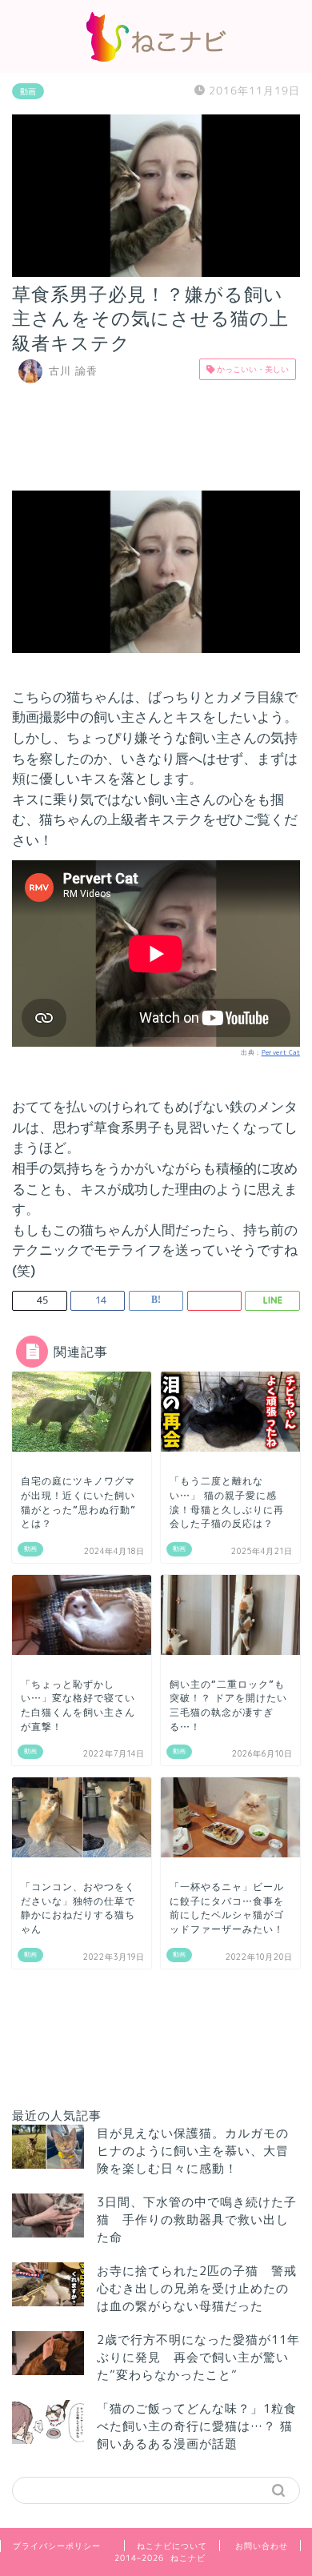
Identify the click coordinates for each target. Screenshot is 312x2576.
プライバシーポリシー (57, 2546)
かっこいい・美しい (252, 369)
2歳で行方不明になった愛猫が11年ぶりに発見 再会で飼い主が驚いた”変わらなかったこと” (198, 2357)
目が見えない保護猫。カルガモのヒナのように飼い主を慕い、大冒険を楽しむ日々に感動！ (193, 2151)
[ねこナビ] (156, 57)
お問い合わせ (262, 2546)
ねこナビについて (172, 2546)
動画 (28, 91)
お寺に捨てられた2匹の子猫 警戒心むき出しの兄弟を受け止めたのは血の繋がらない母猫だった (197, 2288)
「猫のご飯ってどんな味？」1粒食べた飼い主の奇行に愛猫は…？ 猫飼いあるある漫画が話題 (197, 2426)
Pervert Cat (281, 1052)
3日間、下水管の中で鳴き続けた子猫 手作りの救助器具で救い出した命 (197, 2219)
